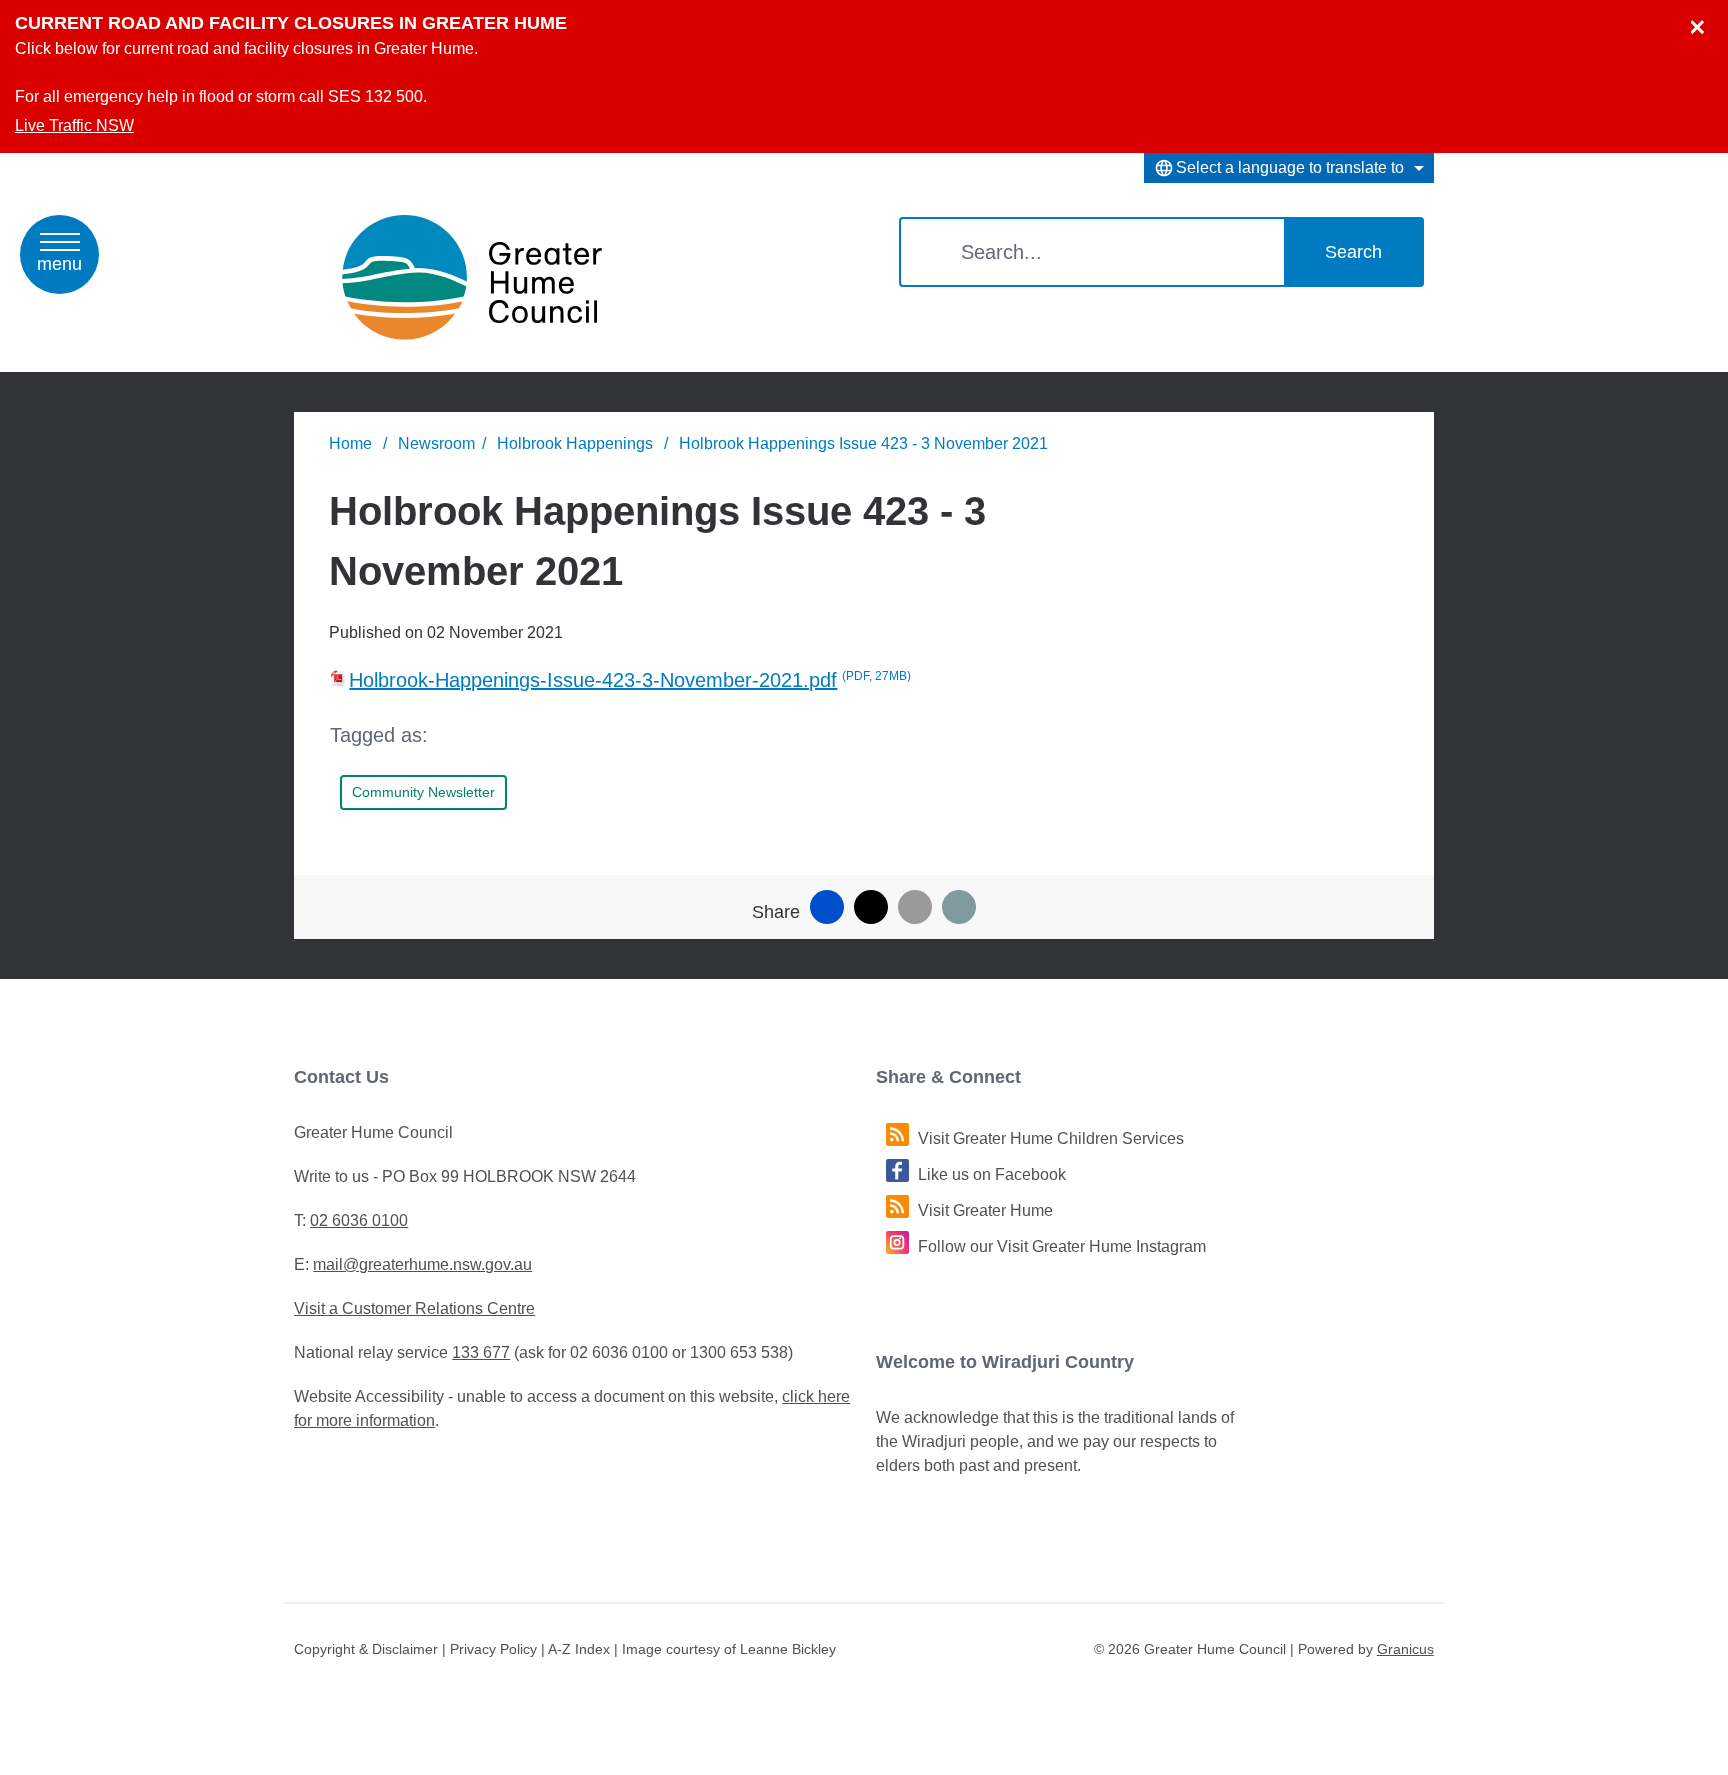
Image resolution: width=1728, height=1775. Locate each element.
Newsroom (436, 443)
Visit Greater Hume (985, 1210)
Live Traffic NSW (74, 125)
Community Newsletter (423, 792)
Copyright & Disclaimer (366, 1649)
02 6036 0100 (359, 1220)
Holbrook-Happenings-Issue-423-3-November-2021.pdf (630, 680)
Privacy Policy (493, 1649)
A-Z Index (579, 1649)
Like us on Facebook (992, 1174)
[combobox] (1289, 168)
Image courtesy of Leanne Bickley (729, 1649)
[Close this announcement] (1704, 22)
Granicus (1405, 1649)
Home (350, 443)
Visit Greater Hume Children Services (1051, 1138)
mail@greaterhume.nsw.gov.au (422, 1264)
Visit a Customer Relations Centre (414, 1308)
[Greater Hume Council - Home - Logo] (472, 277)
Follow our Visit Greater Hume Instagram (1062, 1246)
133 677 (481, 1352)
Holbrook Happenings (577, 443)
